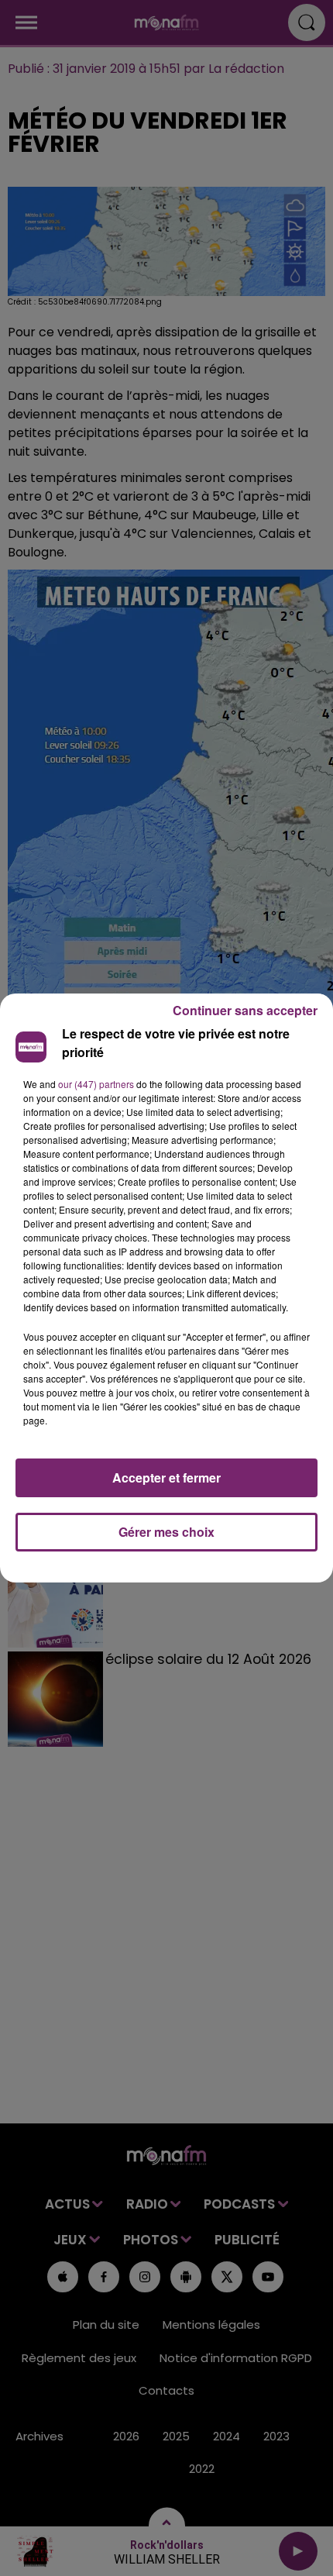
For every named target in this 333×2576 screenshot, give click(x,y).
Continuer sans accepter (245, 1010)
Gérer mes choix (166, 1532)
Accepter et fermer (166, 1477)
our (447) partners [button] (96, 1084)
